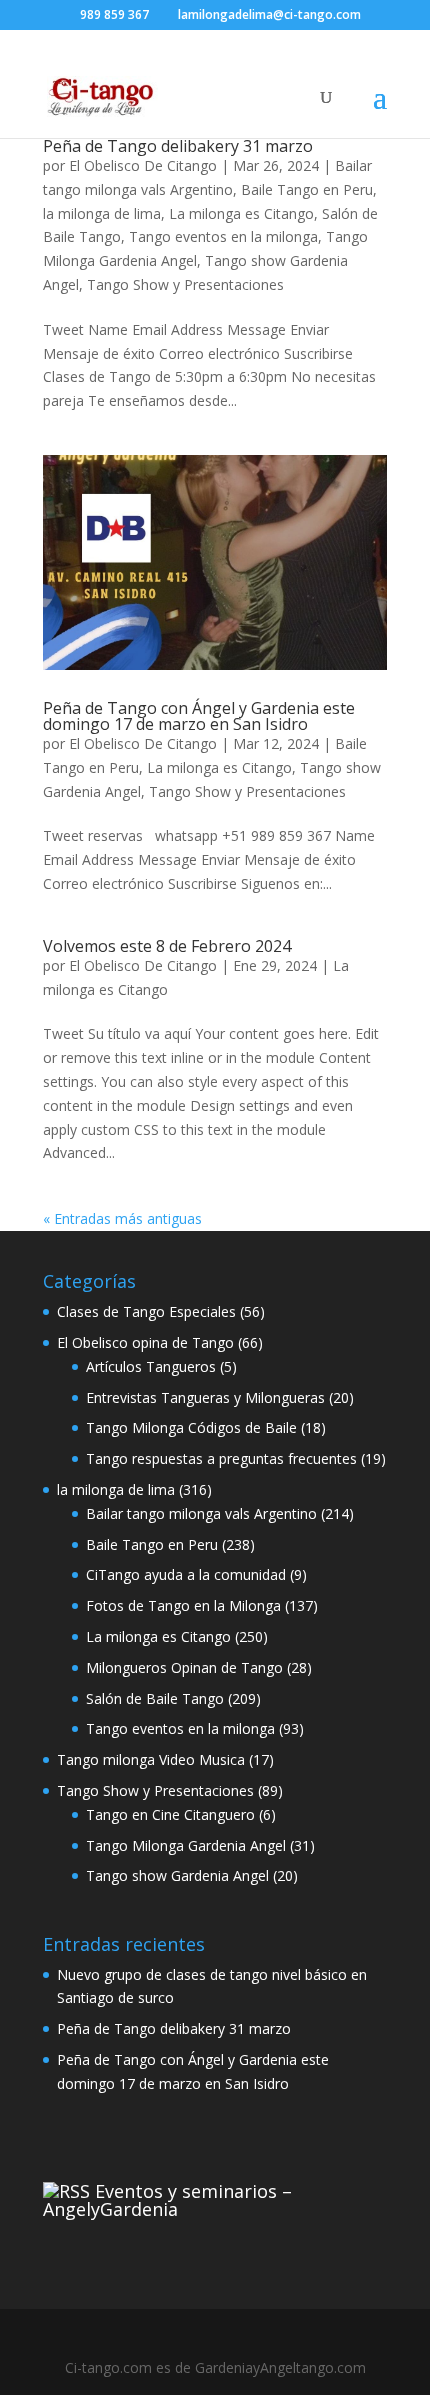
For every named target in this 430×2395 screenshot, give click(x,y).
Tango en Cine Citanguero (170, 1814)
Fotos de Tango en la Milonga (183, 1605)
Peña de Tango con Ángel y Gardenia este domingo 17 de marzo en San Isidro (199, 716)
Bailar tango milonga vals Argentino (201, 1513)
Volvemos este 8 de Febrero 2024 (167, 946)
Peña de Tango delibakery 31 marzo (178, 146)
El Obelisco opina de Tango (145, 1342)
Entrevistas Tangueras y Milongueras (205, 1397)
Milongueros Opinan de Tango (184, 1667)
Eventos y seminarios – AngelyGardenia (167, 2200)
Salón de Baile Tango (155, 1698)
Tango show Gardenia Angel (177, 1875)
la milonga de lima (102, 213)
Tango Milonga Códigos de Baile (191, 1427)
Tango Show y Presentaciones (185, 284)
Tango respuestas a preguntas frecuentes (221, 1458)
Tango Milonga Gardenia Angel (186, 1845)
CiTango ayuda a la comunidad (186, 1574)
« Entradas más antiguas (122, 1218)
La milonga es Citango (241, 213)
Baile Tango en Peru (307, 189)
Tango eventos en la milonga (223, 236)
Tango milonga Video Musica (151, 1759)
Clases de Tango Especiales (146, 1311)
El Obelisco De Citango (143, 165)
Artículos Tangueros (151, 1366)
